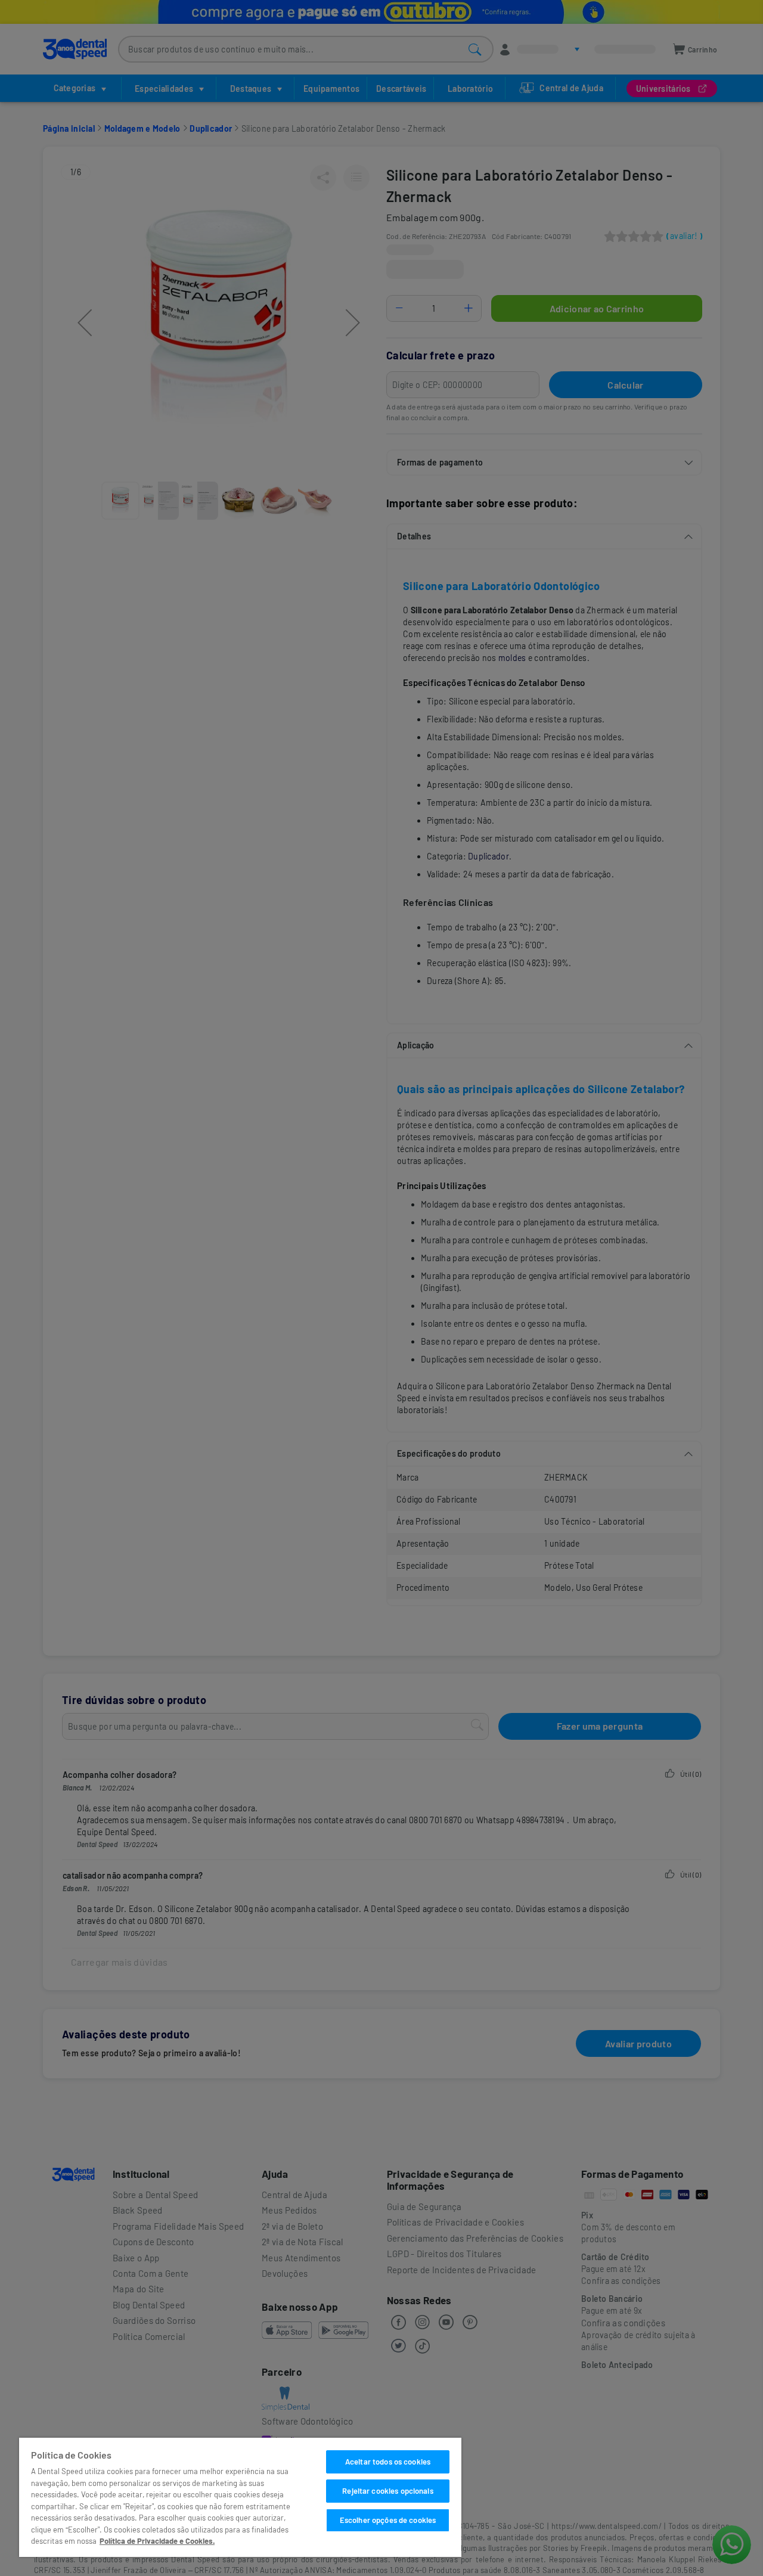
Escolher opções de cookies (388, 2520)
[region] (240, 2497)
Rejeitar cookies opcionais (387, 2491)
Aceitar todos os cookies (388, 2462)
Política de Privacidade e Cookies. (157, 2541)
